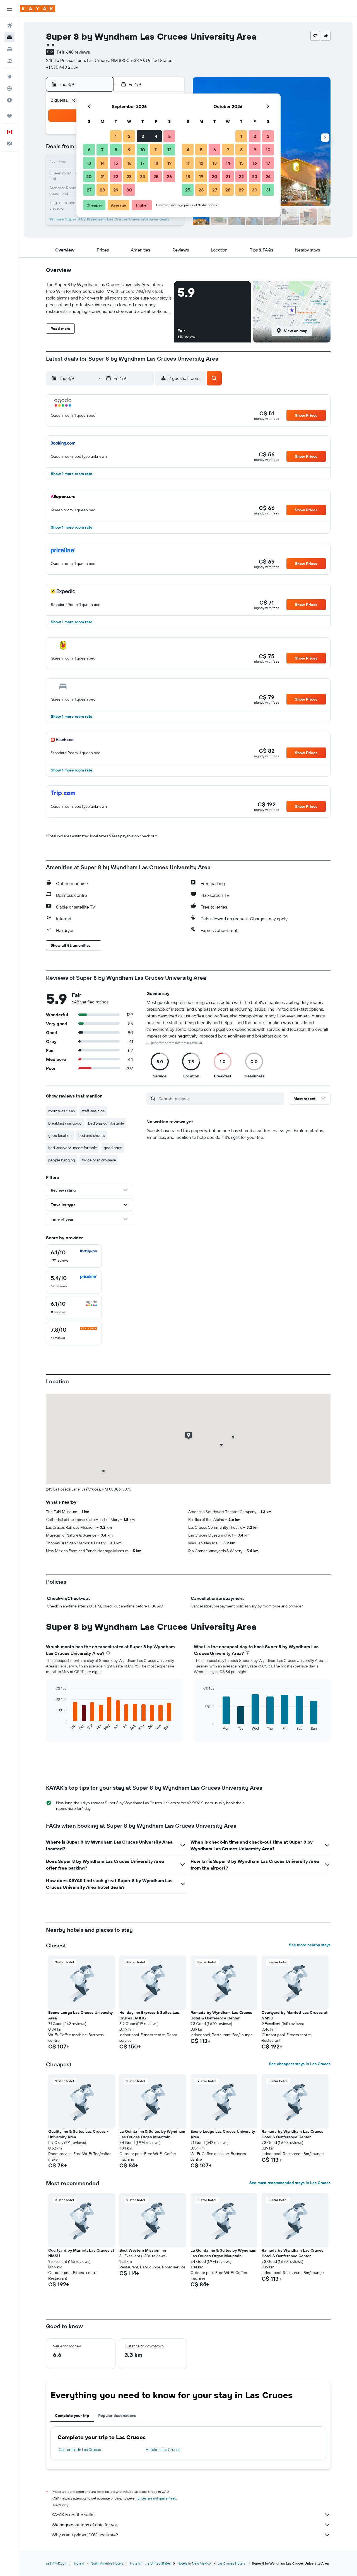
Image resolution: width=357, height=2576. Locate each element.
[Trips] (9, 116)
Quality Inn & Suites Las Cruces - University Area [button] (78, 2134)
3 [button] (143, 136)
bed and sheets (91, 1135)
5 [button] (169, 136)
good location (60, 1135)
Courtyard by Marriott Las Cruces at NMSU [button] (295, 2015)
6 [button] (89, 150)
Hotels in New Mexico (194, 2563)
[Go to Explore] (9, 77)
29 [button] (116, 190)
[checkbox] (74, 1256)
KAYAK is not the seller (73, 2515)
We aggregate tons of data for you (85, 2525)
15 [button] (116, 163)
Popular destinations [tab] (117, 2416)
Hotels (79, 2563)
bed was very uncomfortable (73, 1148)
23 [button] (129, 176)
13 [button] (89, 163)
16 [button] (129, 163)
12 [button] (169, 150)
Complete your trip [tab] (72, 2416)
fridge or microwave (99, 1160)
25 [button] (156, 176)
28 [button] (102, 190)
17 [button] (143, 163)
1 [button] (116, 136)
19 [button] (169, 163)
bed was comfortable (106, 1123)
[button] (9, 9)
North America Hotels (107, 2563)
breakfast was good (65, 1123)
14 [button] (102, 163)
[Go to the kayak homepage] (38, 9)
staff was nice (93, 1111)
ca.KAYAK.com (57, 2563)
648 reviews (78, 52)
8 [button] (116, 150)
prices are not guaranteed (157, 2498)
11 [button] (156, 150)
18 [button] (156, 163)
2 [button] (129, 136)
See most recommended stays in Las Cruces (290, 2183)
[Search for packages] (9, 61)
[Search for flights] (9, 26)
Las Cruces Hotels (231, 2563)
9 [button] (129, 150)
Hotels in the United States (150, 2563)
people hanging (62, 1160)
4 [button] (156, 136)
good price (113, 1148)
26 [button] (169, 176)
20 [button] (89, 176)
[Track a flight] (9, 88)
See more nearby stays (310, 1945)
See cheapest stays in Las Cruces (300, 2064)
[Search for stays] (9, 37)
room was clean (62, 1111)
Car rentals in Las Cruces (80, 2450)
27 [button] (89, 190)
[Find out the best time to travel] (9, 100)
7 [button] (102, 150)
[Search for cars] (9, 49)
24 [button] (143, 176)
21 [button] (102, 176)
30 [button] (129, 190)
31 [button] (268, 190)
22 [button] (116, 176)
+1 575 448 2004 (62, 67)
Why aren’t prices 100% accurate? (85, 2535)
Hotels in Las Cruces (163, 2450)
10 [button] (143, 150)
